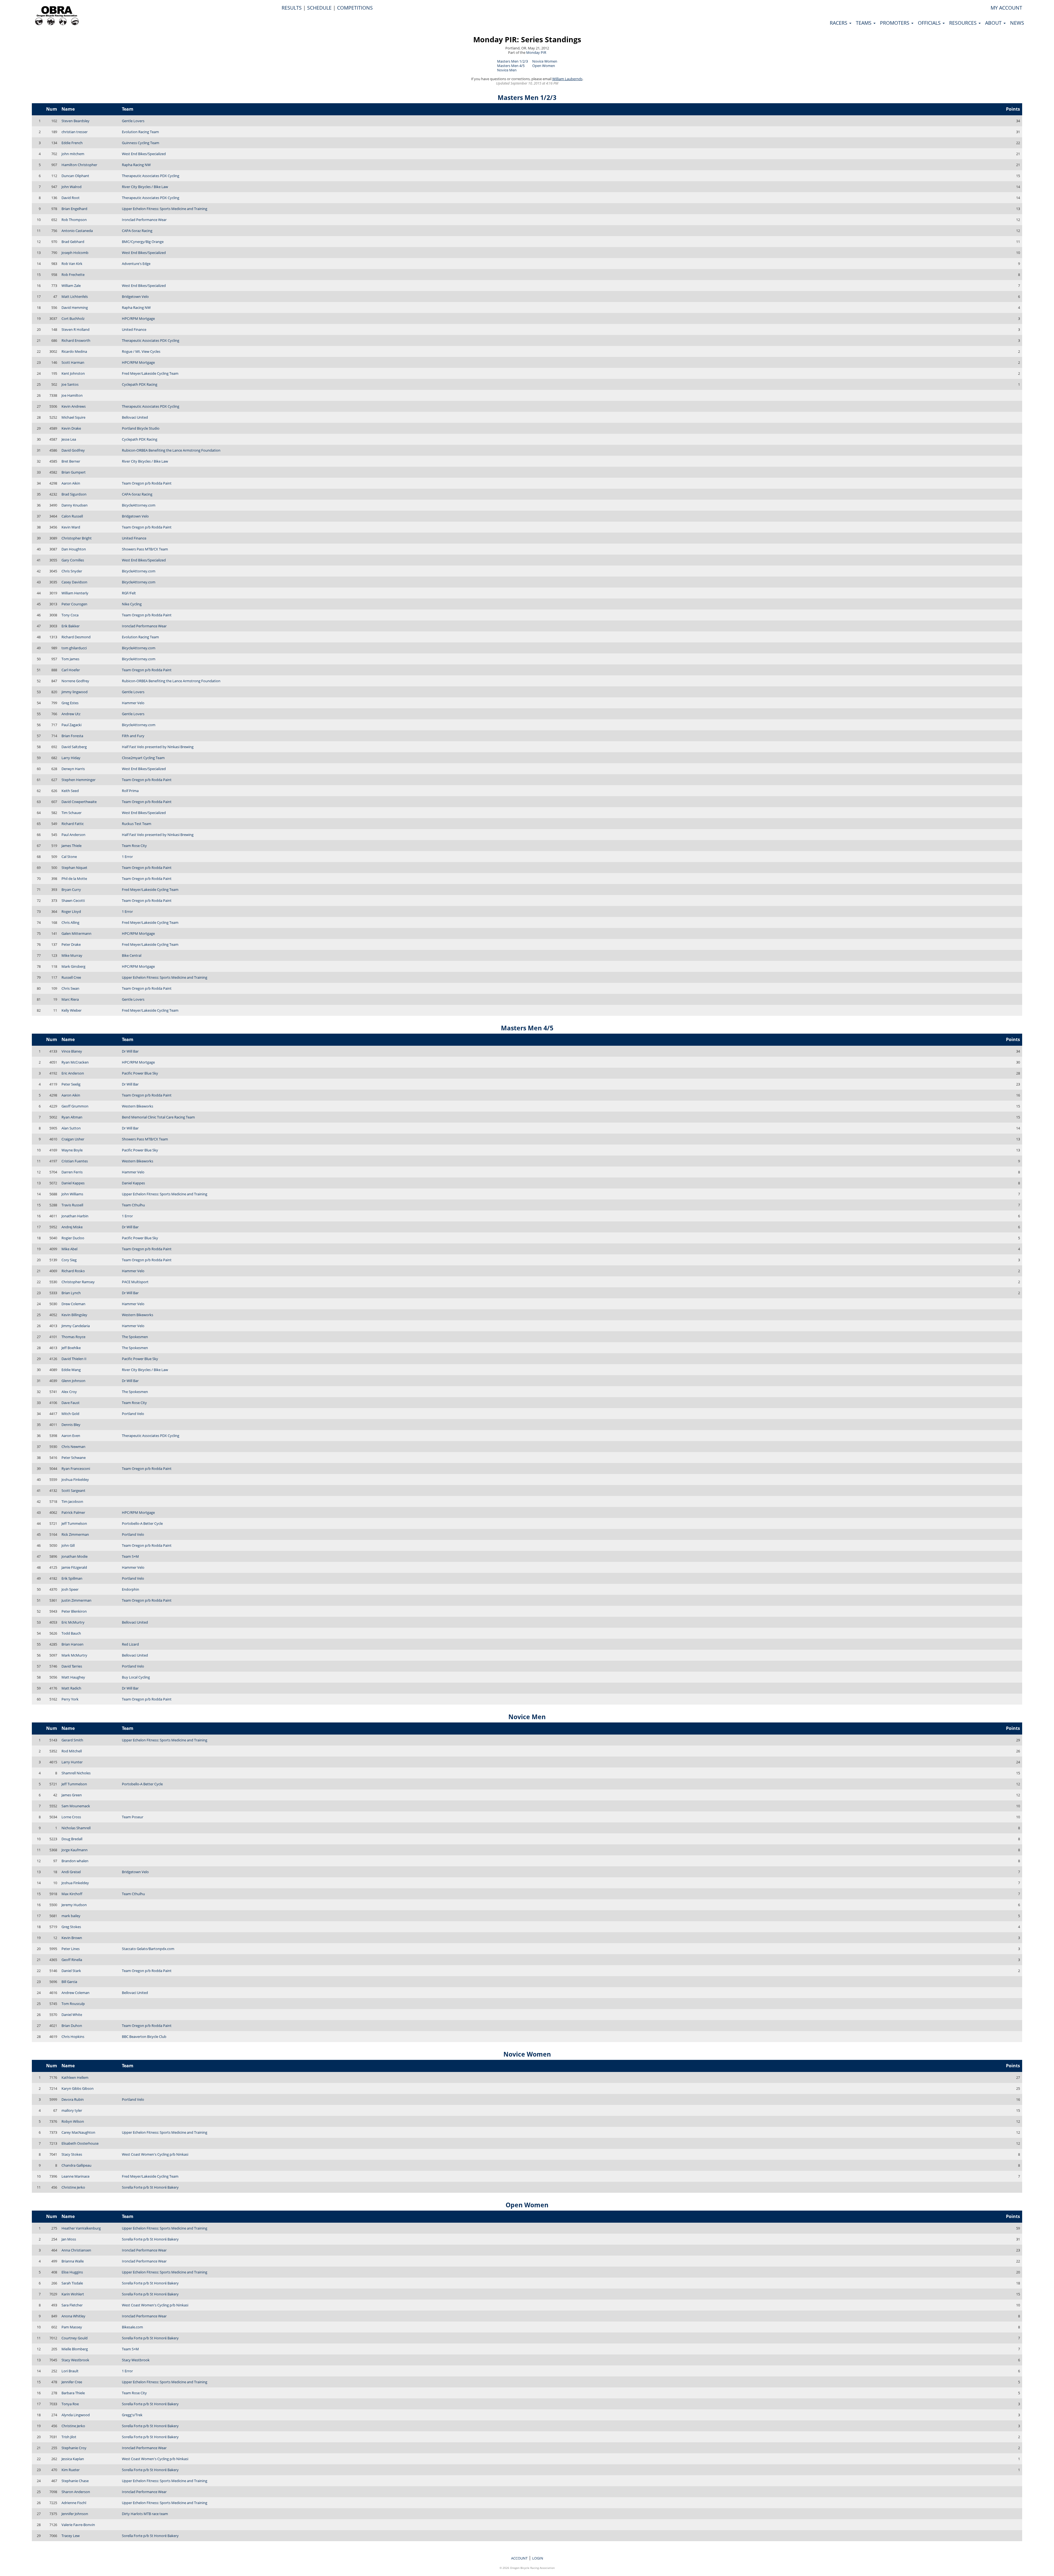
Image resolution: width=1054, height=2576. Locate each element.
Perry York (70, 1699)
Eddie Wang (71, 1370)
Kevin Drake (71, 428)
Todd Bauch (71, 1633)
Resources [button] (964, 23)
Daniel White (72, 2015)
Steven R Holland (75, 329)
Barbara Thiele (73, 2393)
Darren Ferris (72, 1172)
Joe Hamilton (72, 395)
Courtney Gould (75, 2338)
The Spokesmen (135, 1337)
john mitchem (73, 154)
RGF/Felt (129, 593)
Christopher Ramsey (78, 1282)
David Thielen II (74, 1359)
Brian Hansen (72, 1644)
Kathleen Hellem (75, 2077)
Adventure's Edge (136, 264)
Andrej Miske (72, 1227)
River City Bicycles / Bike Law (145, 187)
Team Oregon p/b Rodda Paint (147, 483)
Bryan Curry (71, 890)
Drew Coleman (73, 1304)
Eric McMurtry (73, 1622)
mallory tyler (72, 2110)
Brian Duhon (72, 2026)
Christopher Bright (77, 538)
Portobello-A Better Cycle (142, 1523)
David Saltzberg (74, 747)
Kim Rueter (71, 2470)
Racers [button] (839, 23)
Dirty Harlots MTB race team (145, 2514)
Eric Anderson (73, 1073)
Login (538, 2558)
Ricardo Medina (74, 351)
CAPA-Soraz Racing (137, 231)
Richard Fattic (73, 824)
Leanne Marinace (75, 2176)
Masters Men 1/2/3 (512, 61)
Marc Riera (70, 999)
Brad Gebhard (73, 242)
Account (519, 2558)
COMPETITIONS (355, 8)
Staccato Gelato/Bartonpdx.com (148, 1949)
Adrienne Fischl (74, 2503)
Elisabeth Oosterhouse (80, 2143)
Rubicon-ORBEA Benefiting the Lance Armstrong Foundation (171, 450)
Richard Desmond (76, 637)
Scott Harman (73, 362)
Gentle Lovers (133, 121)
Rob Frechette (73, 275)
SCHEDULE (319, 8)
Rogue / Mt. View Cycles (141, 351)
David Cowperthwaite (79, 802)
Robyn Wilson (73, 2121)
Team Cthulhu (133, 1205)
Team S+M (130, 1556)
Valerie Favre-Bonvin (78, 2525)
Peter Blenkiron (74, 1611)
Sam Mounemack (76, 1806)
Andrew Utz (71, 714)
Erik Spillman (72, 1578)
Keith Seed (70, 791)
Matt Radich (71, 1688)
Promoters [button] (895, 23)
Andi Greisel (71, 1872)
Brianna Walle (73, 2261)
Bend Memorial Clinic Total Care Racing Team (158, 1117)
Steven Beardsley (75, 121)
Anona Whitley (73, 2316)
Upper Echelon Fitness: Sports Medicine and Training (165, 209)
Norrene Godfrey (75, 681)
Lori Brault (70, 2371)
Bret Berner (71, 461)
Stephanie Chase (75, 2481)
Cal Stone (69, 857)
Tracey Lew (71, 2536)
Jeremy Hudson (74, 1905)
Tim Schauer (72, 813)
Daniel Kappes (73, 1183)
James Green (72, 1795)
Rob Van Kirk (72, 264)
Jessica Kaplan (73, 2459)
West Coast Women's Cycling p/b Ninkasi (155, 2154)
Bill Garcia (69, 1982)
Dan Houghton (74, 549)
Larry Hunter (72, 1762)
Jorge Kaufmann (75, 1850)
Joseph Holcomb (75, 253)
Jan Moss (69, 2239)
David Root (71, 198)
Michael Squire (73, 417)
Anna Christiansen (76, 2250)
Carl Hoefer (71, 670)
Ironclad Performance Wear (144, 220)
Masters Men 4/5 (511, 66)
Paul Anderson (73, 835)
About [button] (994, 23)
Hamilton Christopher (79, 165)
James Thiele (72, 846)
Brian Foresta (72, 736)
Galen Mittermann (76, 933)
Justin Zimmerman (76, 1600)
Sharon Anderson (76, 2492)
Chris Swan (70, 988)
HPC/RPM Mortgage (138, 318)
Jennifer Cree (72, 2382)
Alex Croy (69, 1392)
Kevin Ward (71, 527)
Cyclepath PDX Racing (140, 384)
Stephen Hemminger (79, 780)
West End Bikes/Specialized (144, 154)
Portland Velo (133, 1414)
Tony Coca (70, 615)
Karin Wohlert (73, 2294)
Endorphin (131, 1589)
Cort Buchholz (73, 318)
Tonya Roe (70, 2404)
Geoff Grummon (75, 1106)
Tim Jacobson (72, 1501)
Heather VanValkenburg (81, 2228)
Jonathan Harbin (75, 1216)
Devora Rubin (73, 2099)
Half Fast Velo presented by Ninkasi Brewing (158, 747)
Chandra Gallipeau (76, 2165)
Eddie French (72, 143)
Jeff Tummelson (74, 1523)
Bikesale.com (132, 2327)
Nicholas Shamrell (76, 1828)
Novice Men (507, 70)
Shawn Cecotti (73, 900)
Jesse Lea (69, 439)
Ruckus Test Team (137, 824)
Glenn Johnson (73, 1381)
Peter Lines (71, 1949)
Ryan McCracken (75, 1062)
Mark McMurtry (74, 1655)
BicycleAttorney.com (139, 505)
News (1017, 23)
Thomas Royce (73, 1337)
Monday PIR (536, 52)
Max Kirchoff (72, 1894)
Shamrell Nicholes (76, 1773)
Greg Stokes (71, 1927)
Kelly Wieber (72, 1010)
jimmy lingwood (75, 692)
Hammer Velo (133, 703)
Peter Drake (71, 944)
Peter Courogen (74, 604)
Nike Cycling (132, 604)
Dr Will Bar (130, 1051)
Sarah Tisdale (72, 2283)
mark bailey (71, 1916)
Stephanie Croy (74, 2448)
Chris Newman (73, 1447)
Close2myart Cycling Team (143, 758)
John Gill (68, 1545)
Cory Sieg (69, 1260)
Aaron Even (71, 1436)
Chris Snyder (72, 571)
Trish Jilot (69, 2437)
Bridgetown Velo (135, 297)
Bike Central (132, 955)
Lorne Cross (71, 1817)
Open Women (544, 66)
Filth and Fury (133, 736)
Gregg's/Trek (132, 2415)
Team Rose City (134, 846)
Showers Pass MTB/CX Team (145, 549)
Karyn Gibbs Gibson (78, 2088)
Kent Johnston (73, 373)
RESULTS (292, 8)
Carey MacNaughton (78, 2132)
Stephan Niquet (74, 868)
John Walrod (72, 187)
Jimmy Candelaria (76, 1326)
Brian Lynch (71, 1293)
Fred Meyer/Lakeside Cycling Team (150, 373)
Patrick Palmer (73, 1512)
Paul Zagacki (72, 725)
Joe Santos (70, 384)
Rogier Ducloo (73, 1238)
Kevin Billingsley (74, 1315)
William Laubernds (567, 79)
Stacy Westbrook (75, 2360)
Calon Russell (72, 516)
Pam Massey (72, 2327)
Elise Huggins (72, 2272)
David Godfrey (73, 450)
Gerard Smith (72, 1740)
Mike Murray (72, 955)
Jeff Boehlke (71, 1348)
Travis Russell (72, 1205)
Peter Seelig (71, 1084)
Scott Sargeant (73, 1490)
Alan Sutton (71, 1128)
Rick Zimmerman (75, 1534)
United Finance (134, 329)
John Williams (72, 1194)
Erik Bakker (71, 626)
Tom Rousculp (73, 2004)
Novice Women (545, 61)
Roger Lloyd (71, 911)
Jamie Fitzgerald (74, 1567)
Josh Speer (70, 1589)
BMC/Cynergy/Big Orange (143, 242)
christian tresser (75, 132)
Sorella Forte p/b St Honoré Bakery (150, 2187)
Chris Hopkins (73, 2037)
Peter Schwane (74, 1458)
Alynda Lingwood (76, 2415)
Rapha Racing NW (136, 165)
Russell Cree (71, 977)
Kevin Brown (72, 1938)
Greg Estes (70, 703)
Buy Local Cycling (136, 1677)
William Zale (71, 286)
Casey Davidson (74, 582)
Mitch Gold (70, 1414)
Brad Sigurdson (74, 494)
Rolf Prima (130, 791)
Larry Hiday (71, 758)
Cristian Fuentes (75, 1161)
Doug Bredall (72, 1839)
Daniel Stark (71, 1971)
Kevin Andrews (74, 406)
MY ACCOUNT (1006, 8)
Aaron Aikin (71, 483)
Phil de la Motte (74, 879)
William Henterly (75, 593)
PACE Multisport (135, 1282)
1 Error (127, 857)
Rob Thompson (74, 220)
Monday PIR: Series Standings (527, 39)
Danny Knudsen (75, 505)
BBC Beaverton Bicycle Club (144, 2037)
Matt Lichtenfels (75, 297)
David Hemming (75, 307)
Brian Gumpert (74, 472)
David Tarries (72, 1666)
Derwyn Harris (73, 769)
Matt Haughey (73, 1677)
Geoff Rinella (72, 1960)
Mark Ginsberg (73, 966)
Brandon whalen (75, 1861)
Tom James (70, 659)
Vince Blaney (72, 1051)
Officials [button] (930, 23)
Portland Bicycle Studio (141, 428)
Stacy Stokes (72, 2154)
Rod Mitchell (72, 1751)
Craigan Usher (73, 1139)
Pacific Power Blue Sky (140, 1073)
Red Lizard (130, 1644)
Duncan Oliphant (75, 176)
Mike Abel (69, 1249)
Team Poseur (133, 1817)
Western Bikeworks (138, 1106)
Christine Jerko (73, 2187)
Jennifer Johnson (75, 2514)
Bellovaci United (135, 417)
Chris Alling (70, 922)
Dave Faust (71, 1403)
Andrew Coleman (75, 1993)
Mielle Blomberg (75, 2349)
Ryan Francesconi (76, 1469)
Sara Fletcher (72, 2305)
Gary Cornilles (73, 560)
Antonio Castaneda (77, 231)
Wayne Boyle (72, 1150)
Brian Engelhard (74, 209)
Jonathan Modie (75, 1556)
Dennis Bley (71, 1425)
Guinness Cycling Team (141, 143)
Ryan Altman (72, 1117)
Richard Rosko (73, 1271)
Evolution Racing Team (140, 132)
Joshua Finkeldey (75, 1479)
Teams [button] (864, 23)
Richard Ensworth (76, 340)
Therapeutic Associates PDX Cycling (151, 176)
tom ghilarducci (74, 648)
